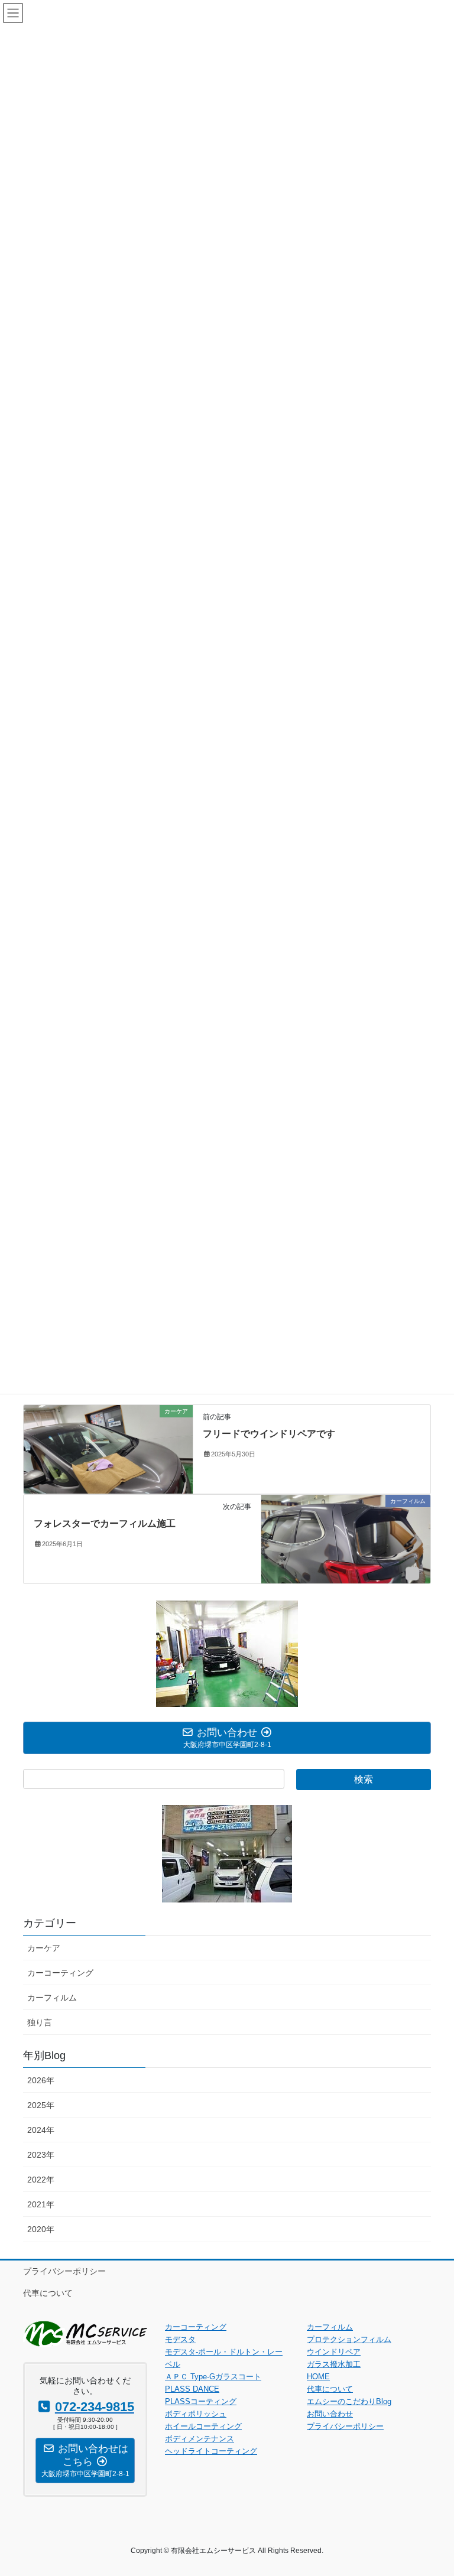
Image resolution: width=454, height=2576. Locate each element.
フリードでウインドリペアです (269, 1434)
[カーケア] (108, 1448)
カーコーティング (60, 1973)
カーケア (44, 1948)
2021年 (41, 2204)
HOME (318, 2377)
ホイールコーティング (203, 2426)
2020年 (41, 2229)
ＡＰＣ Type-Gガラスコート (213, 2377)
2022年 (41, 2180)
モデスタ (180, 2339)
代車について (48, 2293)
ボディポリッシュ (196, 2414)
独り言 (40, 2022)
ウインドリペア (334, 2352)
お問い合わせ (330, 2414)
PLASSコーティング (201, 2401)
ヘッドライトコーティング (211, 2451)
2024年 (41, 2130)
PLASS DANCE (192, 2389)
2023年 (41, 2155)
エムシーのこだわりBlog (349, 2401)
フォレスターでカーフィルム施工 (105, 1523)
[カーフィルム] (346, 1538)
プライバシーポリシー (64, 2271)
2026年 (41, 2080)
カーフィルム (52, 1998)
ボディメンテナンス (200, 2439)
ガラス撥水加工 (334, 2364)
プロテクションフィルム (349, 2339)
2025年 (41, 2105)
